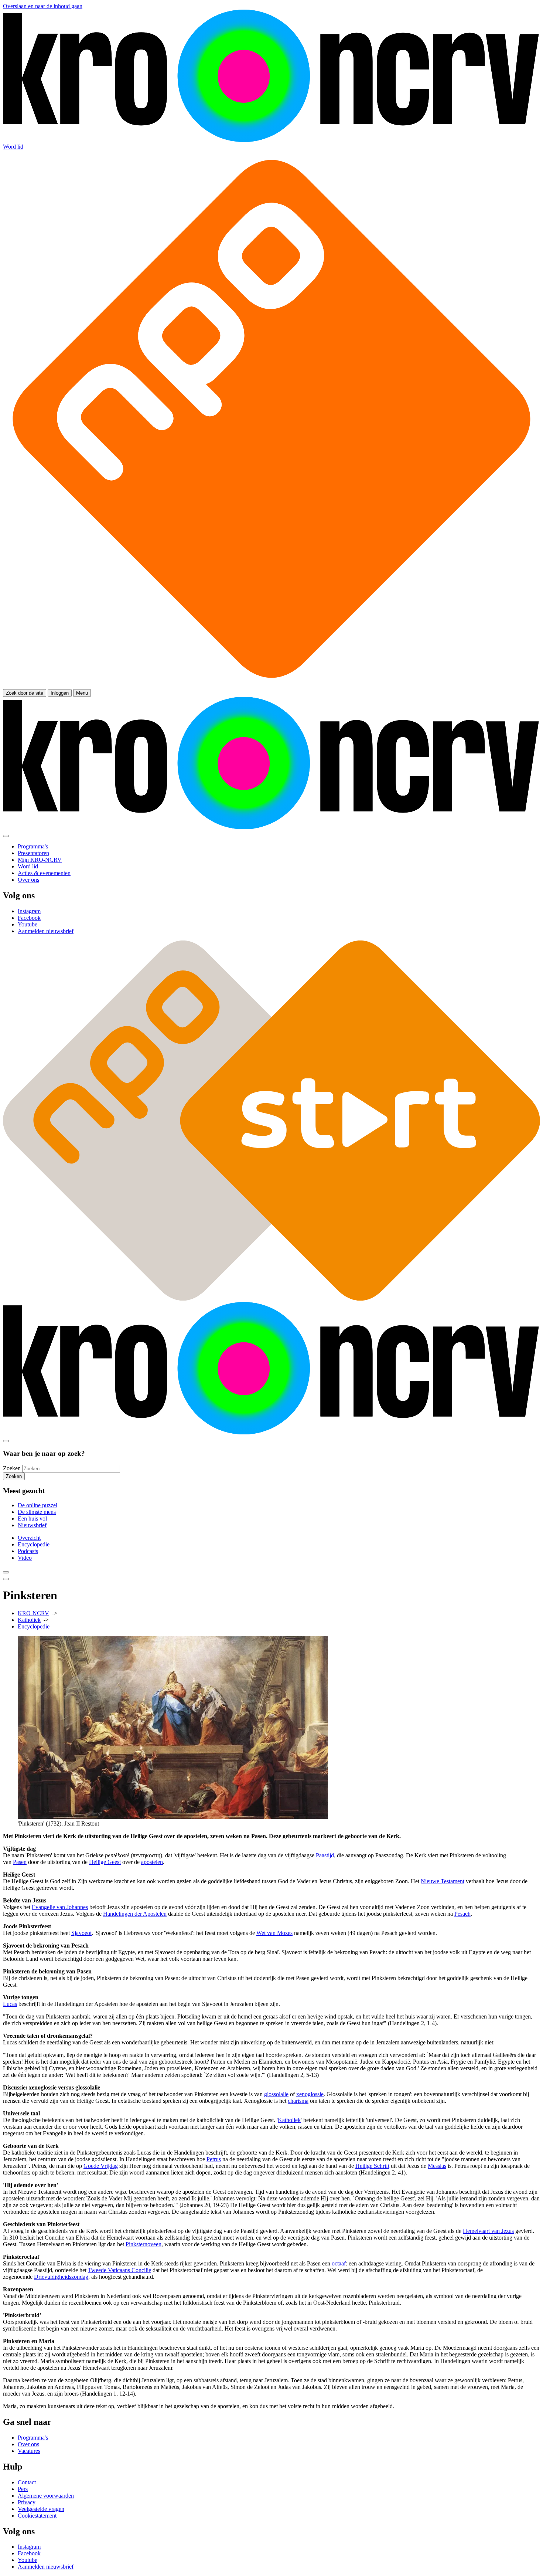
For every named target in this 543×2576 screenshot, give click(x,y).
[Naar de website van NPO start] (271, 686)
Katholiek (29, 1620)
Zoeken (12, 1468)
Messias (437, 2166)
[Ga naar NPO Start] (271, 1299)
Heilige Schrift (372, 2166)
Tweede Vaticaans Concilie (119, 2270)
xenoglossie (310, 2094)
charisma (298, 2101)
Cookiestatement (37, 2516)
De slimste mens (37, 1512)
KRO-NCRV (33, 1613)
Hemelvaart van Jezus (488, 2231)
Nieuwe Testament (443, 1881)
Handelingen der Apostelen (135, 1914)
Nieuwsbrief (32, 1525)
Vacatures (29, 2451)
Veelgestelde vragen (41, 2509)
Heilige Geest (105, 1862)
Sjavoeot (81, 1933)
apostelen (152, 1862)
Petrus (214, 2159)
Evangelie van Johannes (60, 1907)
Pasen (20, 1862)
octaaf (339, 2263)
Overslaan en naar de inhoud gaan (43, 6)
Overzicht (29, 1538)
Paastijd (325, 1855)
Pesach (462, 1914)
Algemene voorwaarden (46, 2496)
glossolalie (276, 2094)
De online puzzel (37, 1505)
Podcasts (28, 1551)
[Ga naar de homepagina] (271, 140)
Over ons (28, 2444)
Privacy (27, 2502)
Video (25, 1558)
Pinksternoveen (144, 2244)
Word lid (13, 147)
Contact (27, 2482)
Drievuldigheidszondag (61, 2277)
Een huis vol (32, 1519)
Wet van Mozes (274, 1933)
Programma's (33, 2438)
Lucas (10, 2004)
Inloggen (60, 693)
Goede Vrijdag (101, 2166)
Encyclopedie (34, 1544)
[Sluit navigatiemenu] (6, 836)
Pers (23, 2489)
